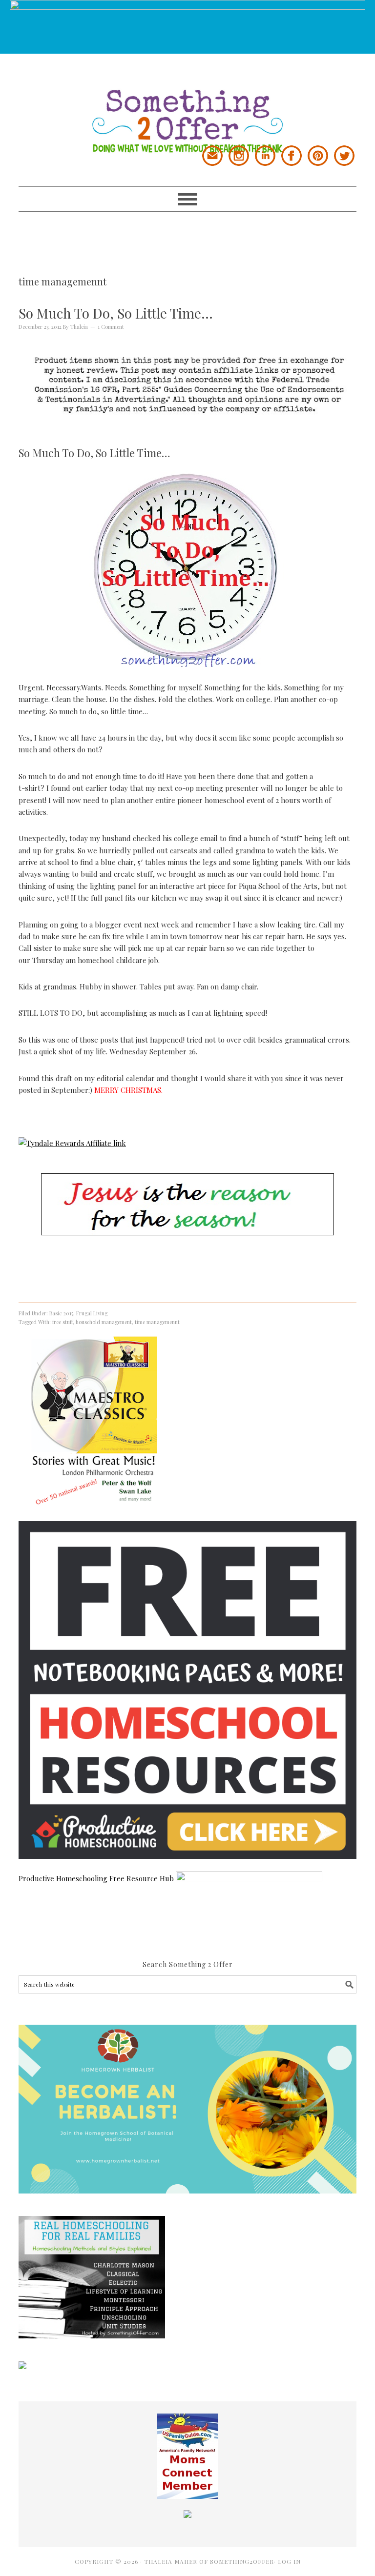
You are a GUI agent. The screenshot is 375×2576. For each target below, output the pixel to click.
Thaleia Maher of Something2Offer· (211, 2561)
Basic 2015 (61, 1313)
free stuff (62, 1322)
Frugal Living (92, 1313)
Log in (289, 2561)
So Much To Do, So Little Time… (116, 313)
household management (104, 1322)
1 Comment (111, 327)
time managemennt (157, 1322)
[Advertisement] (196, 234)
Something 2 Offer (187, 103)
